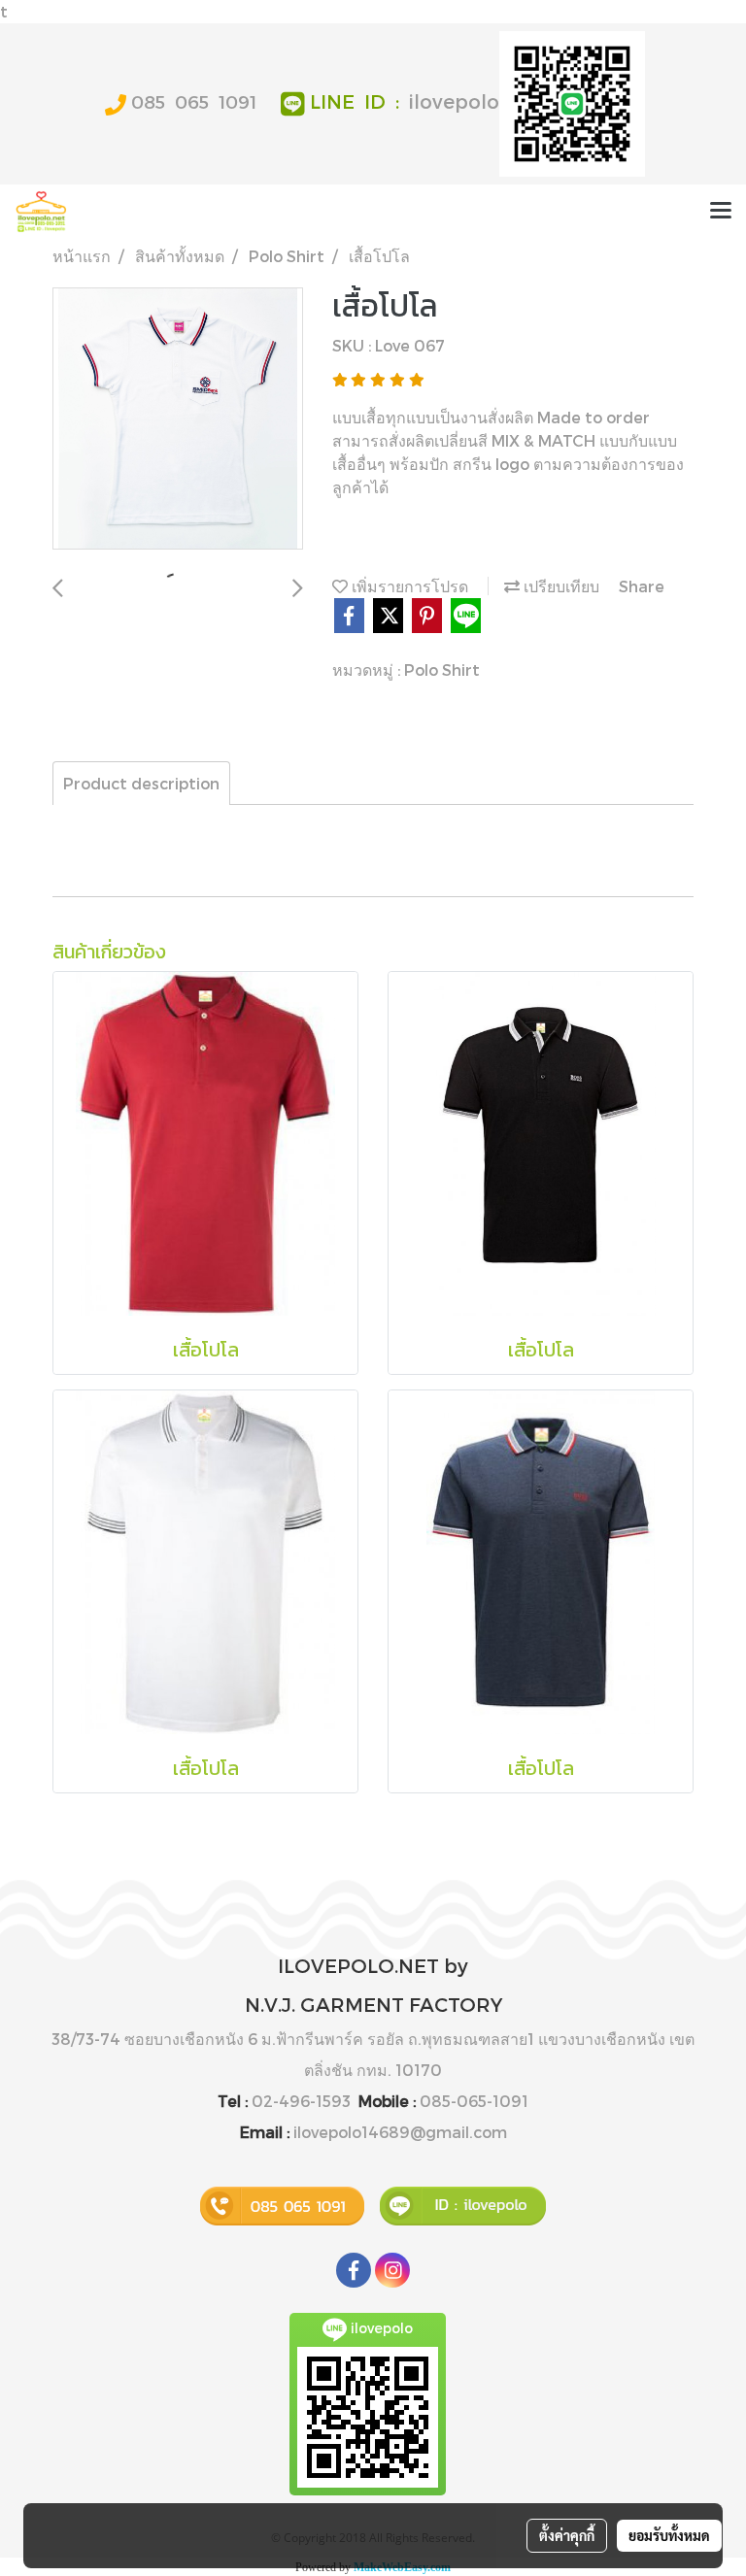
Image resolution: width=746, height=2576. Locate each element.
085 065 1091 (194, 101)
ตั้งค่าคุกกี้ (567, 2535)
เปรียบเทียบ (559, 586)
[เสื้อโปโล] (178, 419)
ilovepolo (454, 101)
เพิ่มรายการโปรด (408, 586)
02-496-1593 (301, 2101)
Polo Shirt (442, 669)
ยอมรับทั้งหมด (669, 2535)
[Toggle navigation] (721, 212)
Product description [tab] (141, 783)
